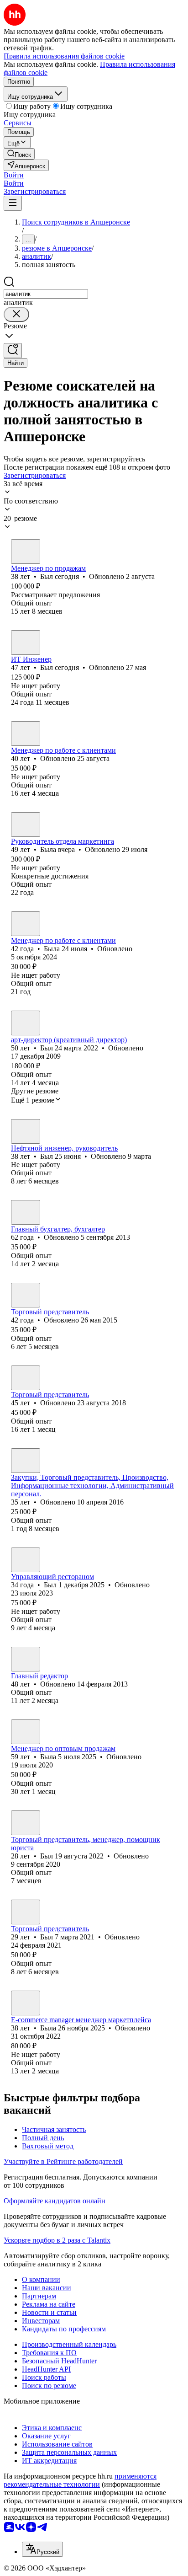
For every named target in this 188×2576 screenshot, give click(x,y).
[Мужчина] (26, 552)
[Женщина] (26, 734)
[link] (19, 154)
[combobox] (46, 294)
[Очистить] (16, 314)
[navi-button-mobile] (13, 203)
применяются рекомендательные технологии (80, 2480)
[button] (14, 175)
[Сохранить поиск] (13, 351)
